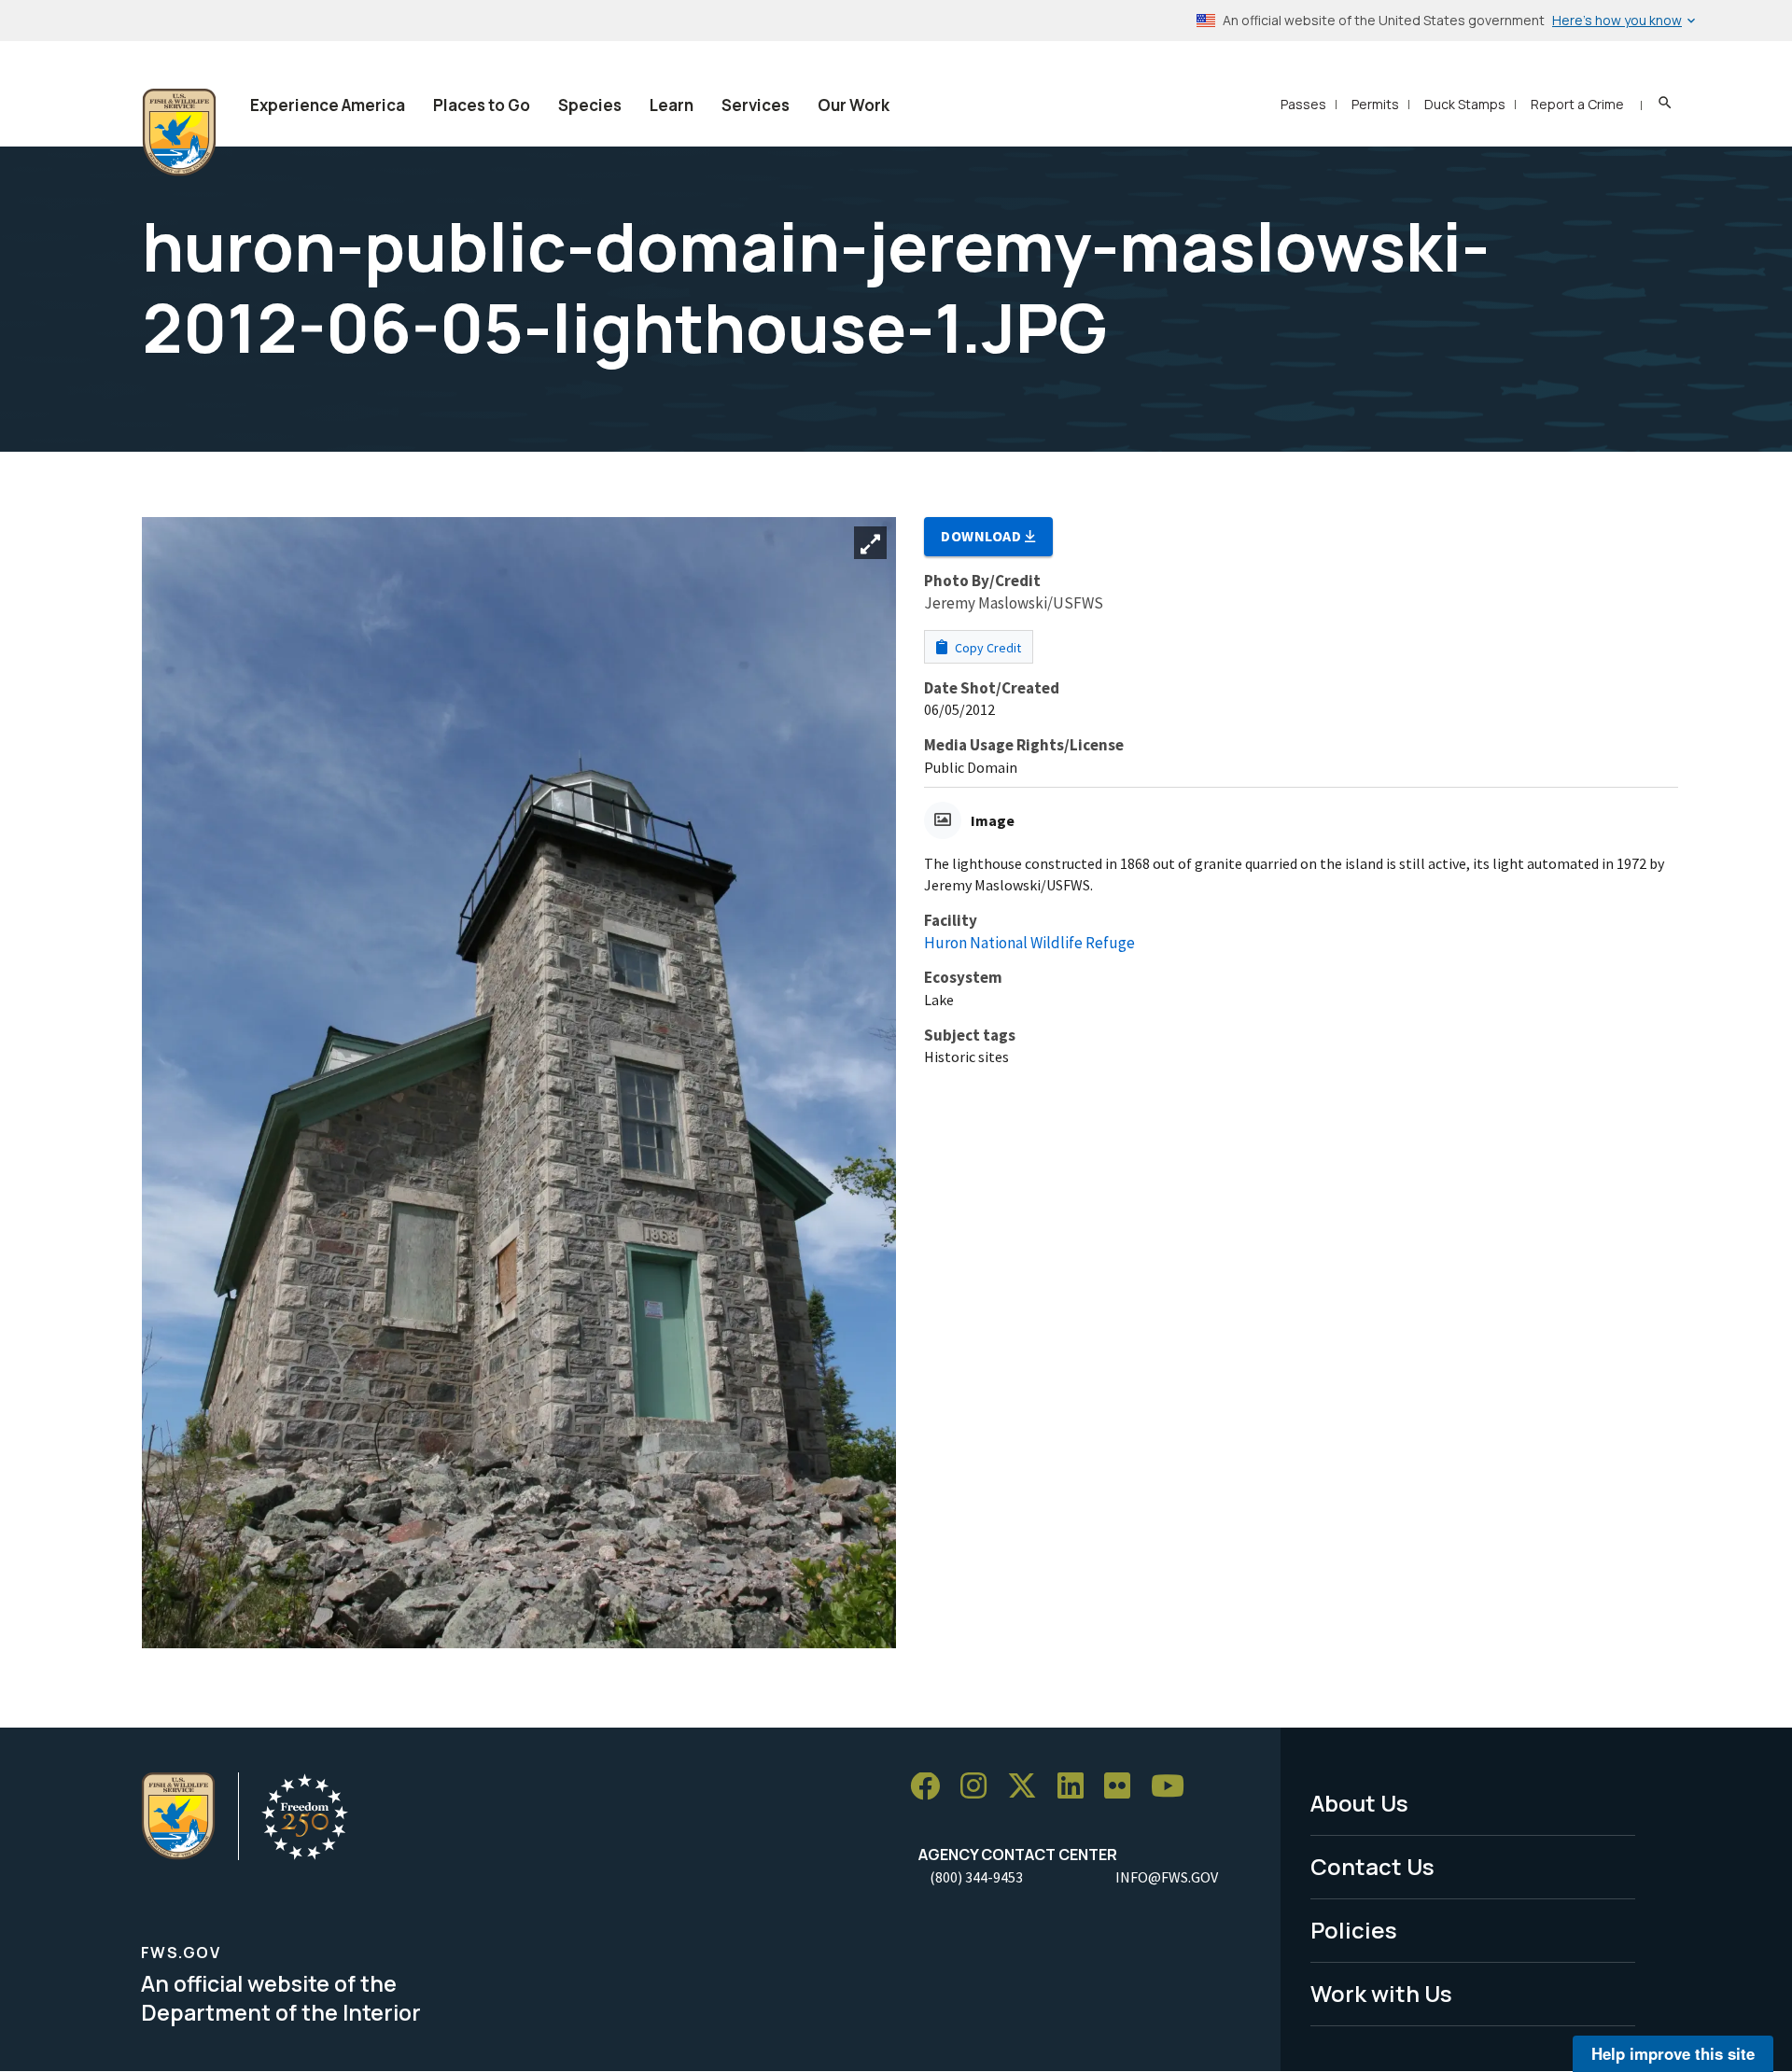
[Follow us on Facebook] (931, 1787)
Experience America (328, 105)
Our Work (854, 105)
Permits (1375, 104)
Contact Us (1372, 1866)
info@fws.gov (1167, 1877)
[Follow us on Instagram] (980, 1787)
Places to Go (482, 105)
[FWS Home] (179, 133)
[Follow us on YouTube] (1174, 1787)
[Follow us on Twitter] (1029, 1787)
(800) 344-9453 (976, 1877)
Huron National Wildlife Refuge (1029, 943)
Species (590, 105)
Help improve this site (1673, 2053)
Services (756, 105)
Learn (672, 105)
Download (983, 536)
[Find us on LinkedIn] (1077, 1787)
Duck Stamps (1465, 104)
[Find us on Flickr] (1124, 1787)
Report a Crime (1577, 104)
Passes (1303, 104)
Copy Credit (987, 648)
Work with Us (1381, 1993)
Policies (1354, 1930)
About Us (1359, 1803)
